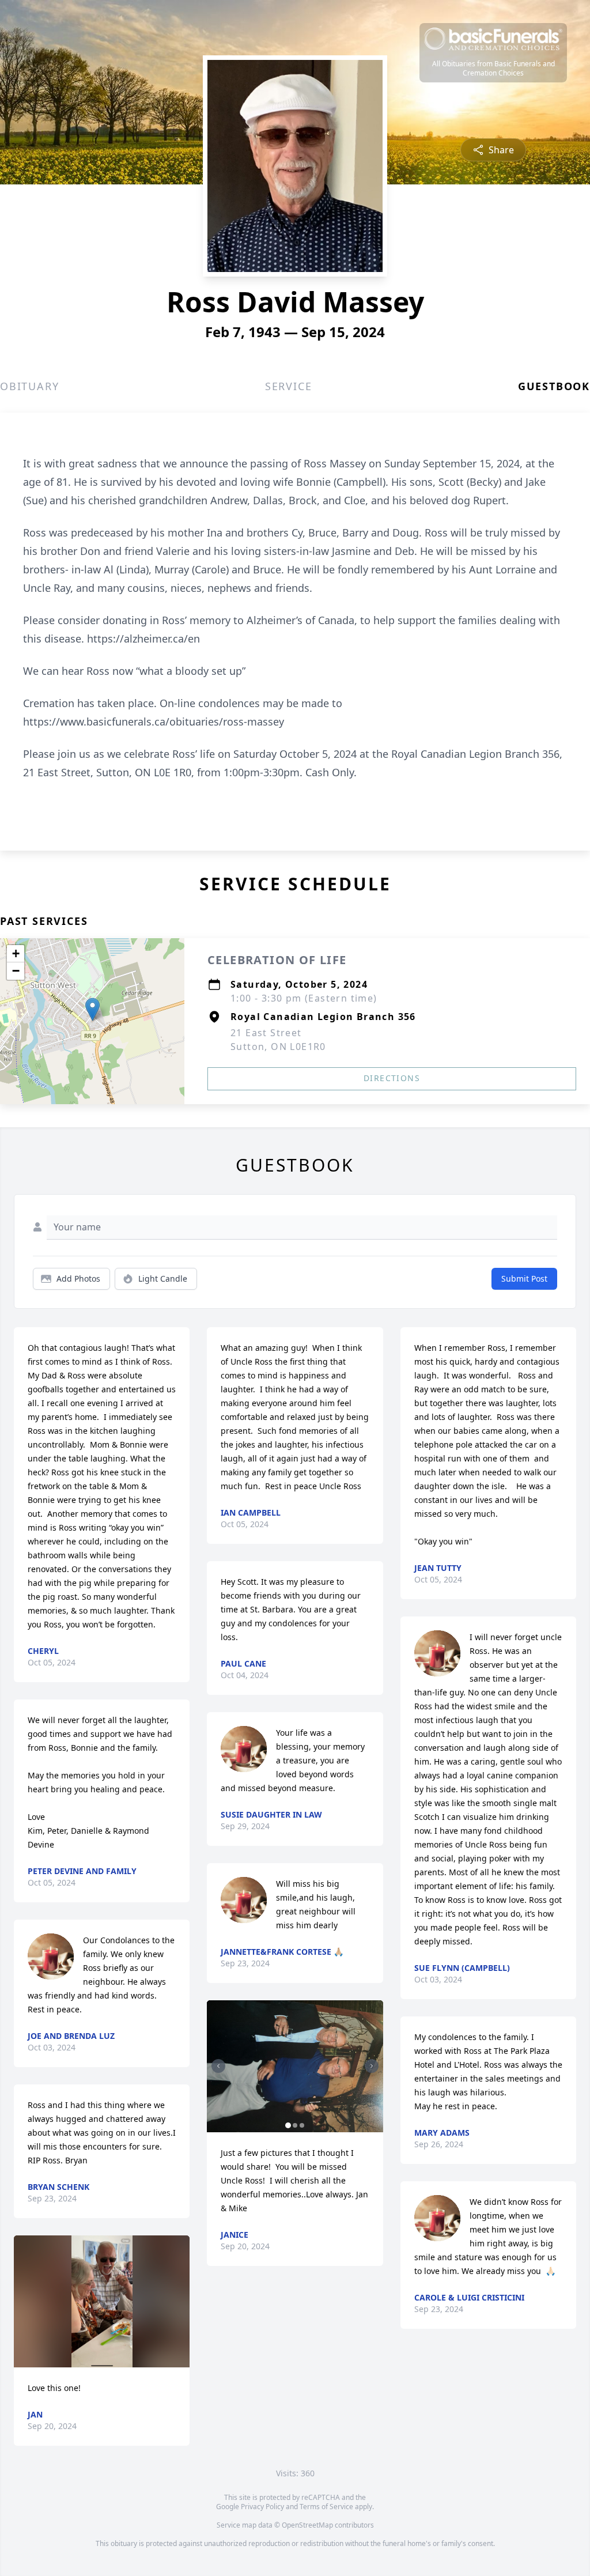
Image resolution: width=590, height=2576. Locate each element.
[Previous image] (218, 2066)
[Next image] (372, 2066)
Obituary (29, 386)
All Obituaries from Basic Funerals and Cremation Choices (493, 69)
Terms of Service (326, 2507)
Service (289, 386)
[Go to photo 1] (288, 2125)
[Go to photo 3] (302, 2125)
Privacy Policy (262, 2507)
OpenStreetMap (307, 2525)
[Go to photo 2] (295, 2125)
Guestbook (554, 386)
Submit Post (524, 1278)
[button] (92, 1009)
